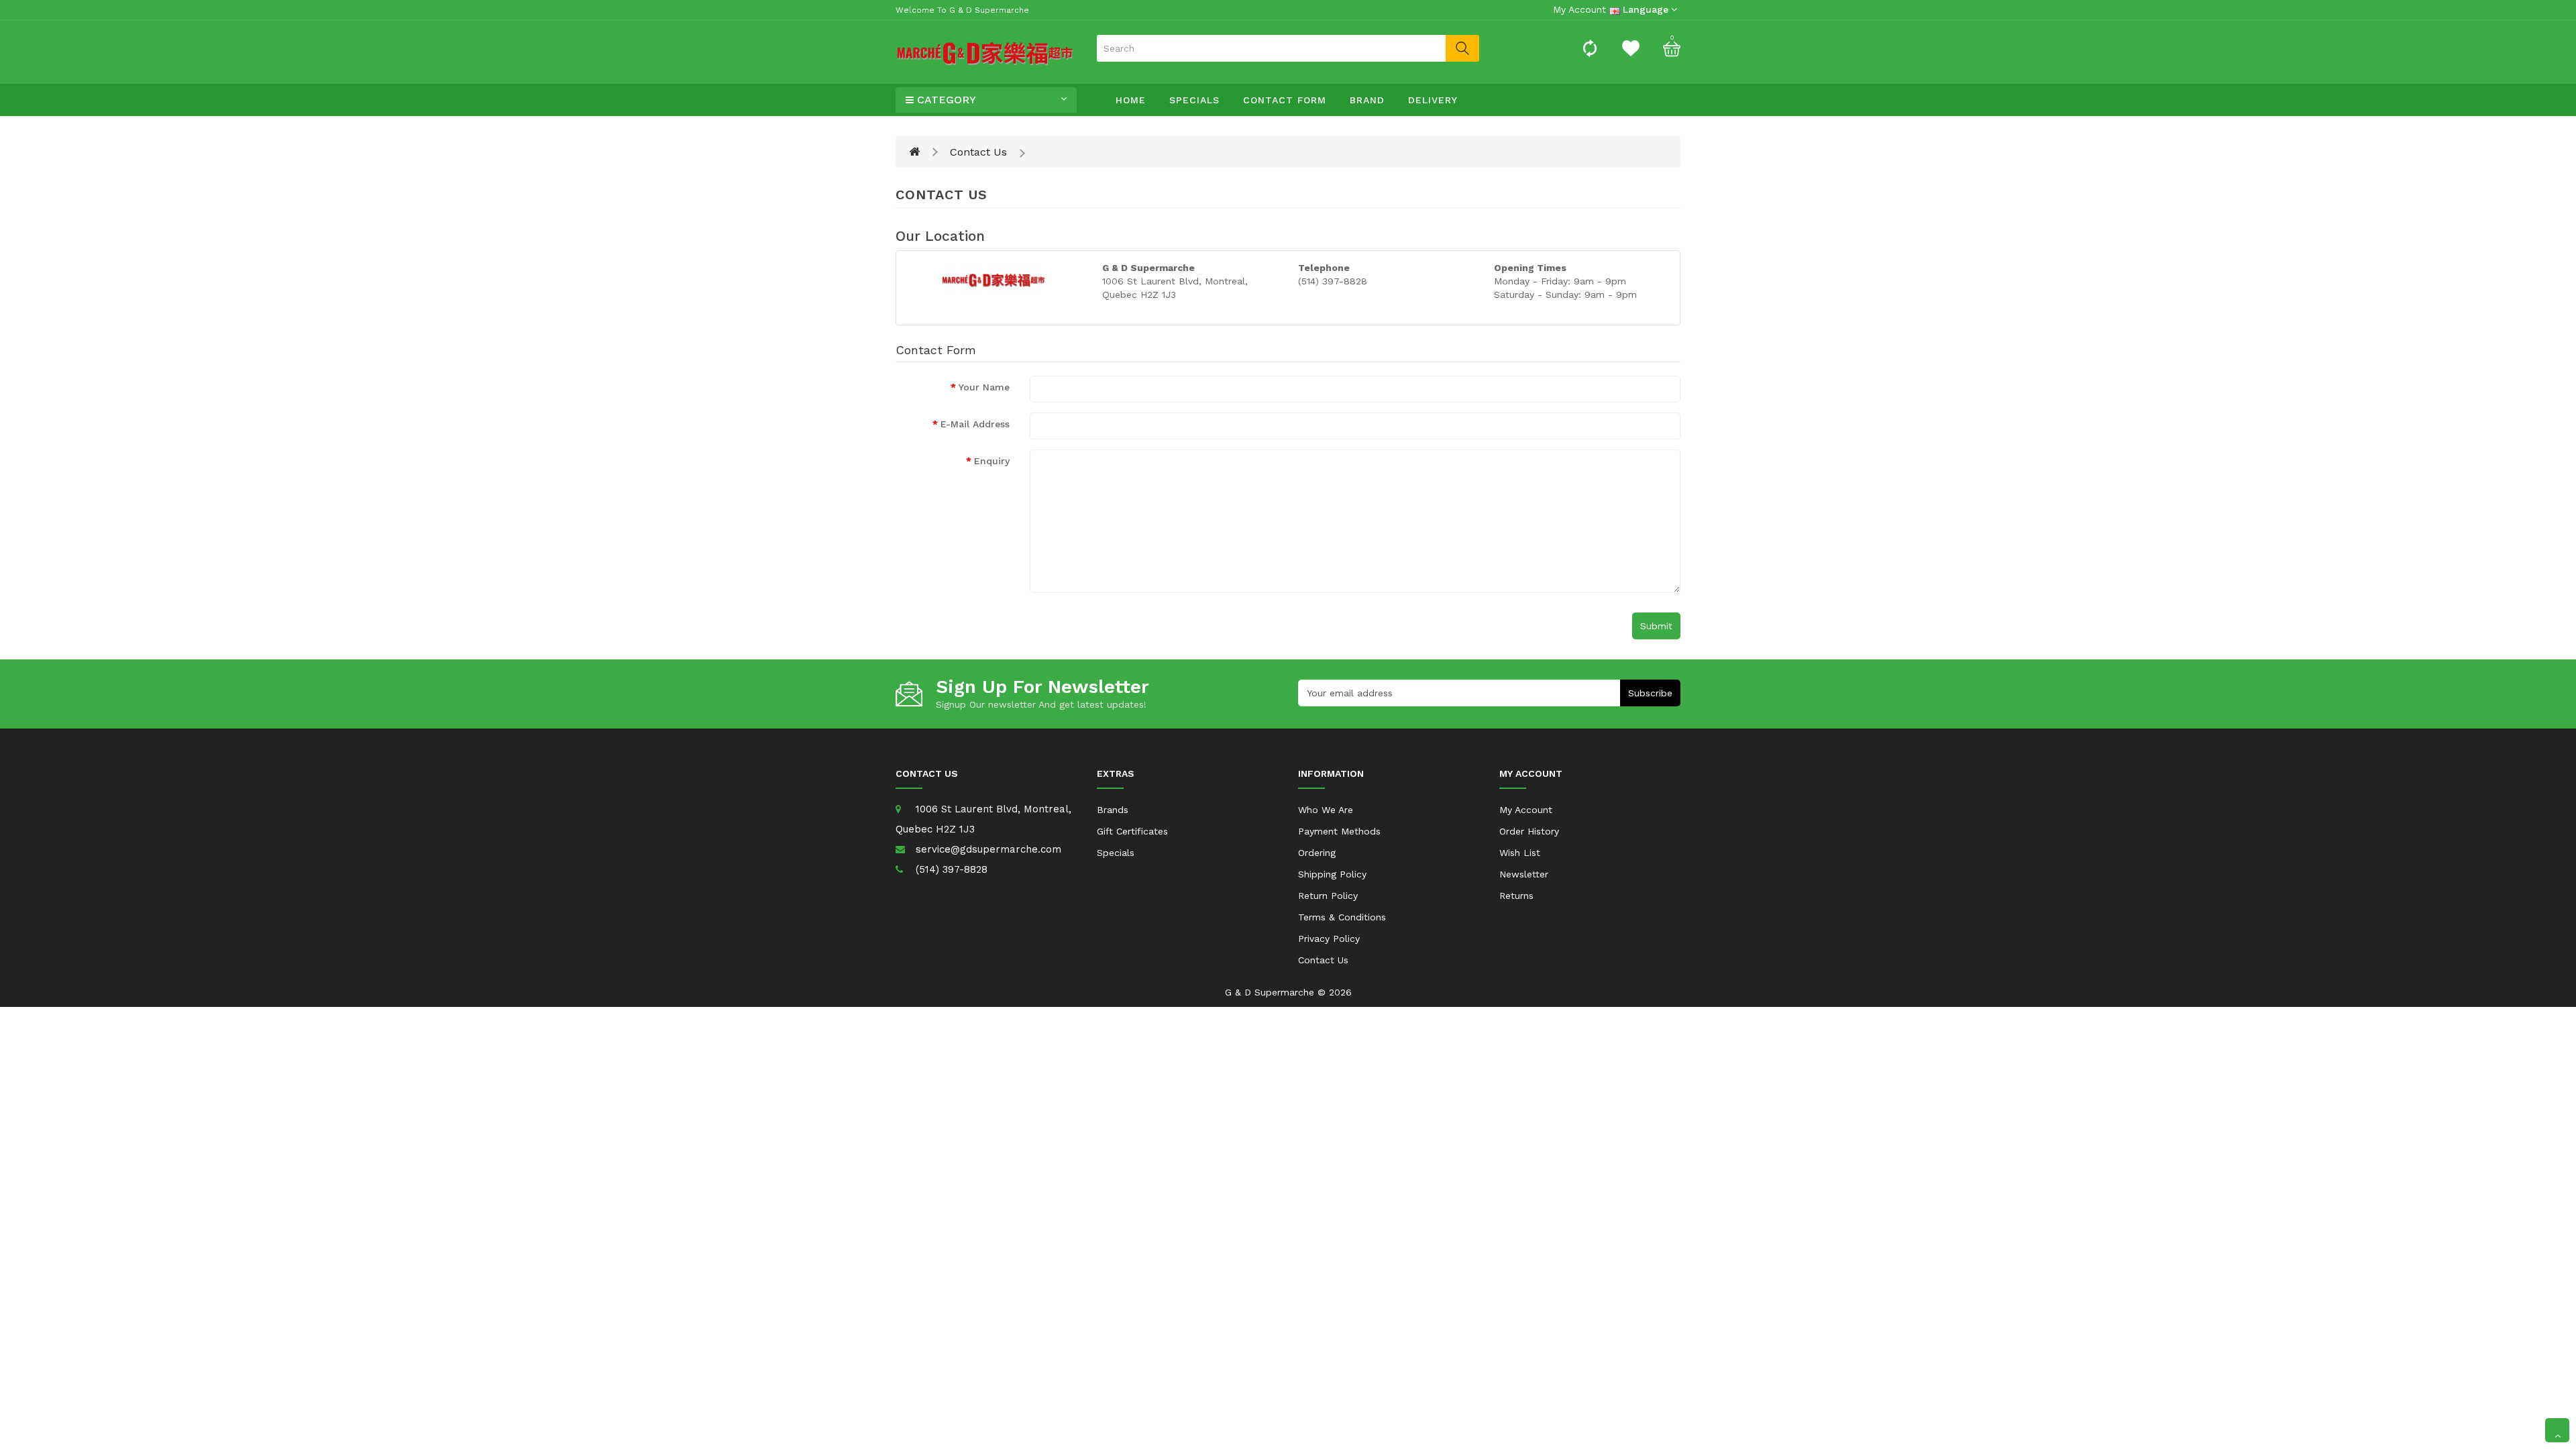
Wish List (1520, 853)
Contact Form (1285, 100)
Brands (1113, 810)
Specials (1194, 100)
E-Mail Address (975, 424)
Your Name (984, 387)
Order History (1529, 831)
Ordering (1317, 853)
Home (1131, 100)
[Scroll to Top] (2557, 1430)
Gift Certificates (1132, 831)
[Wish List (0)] (1631, 48)
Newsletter (1524, 874)
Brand (1367, 100)
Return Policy (1328, 896)
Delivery (1433, 100)
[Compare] (1590, 48)
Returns (1516, 896)
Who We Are (1326, 810)
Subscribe (1650, 693)
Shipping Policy (1332, 874)
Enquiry (992, 461)
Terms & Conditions (1342, 917)
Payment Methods (1339, 831)
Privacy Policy (1329, 938)
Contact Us (978, 152)
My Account (1526, 810)
